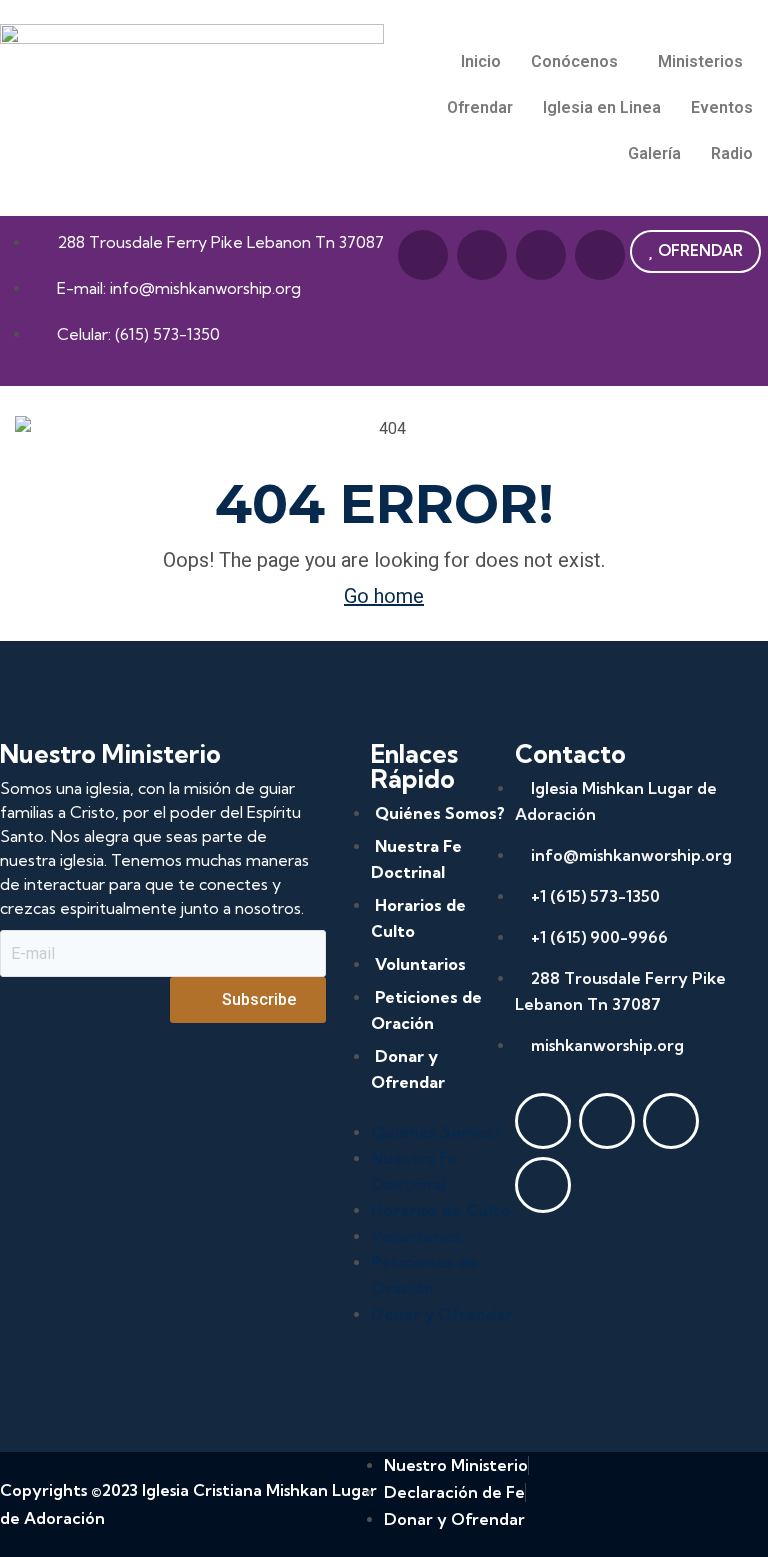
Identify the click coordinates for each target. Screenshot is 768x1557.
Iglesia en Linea (602, 107)
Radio (732, 153)
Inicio (481, 61)
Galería (654, 153)
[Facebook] (423, 255)
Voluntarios (420, 964)
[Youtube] (482, 255)
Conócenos (574, 61)
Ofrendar (480, 107)
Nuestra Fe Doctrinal (416, 859)
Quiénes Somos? (440, 813)
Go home (384, 596)
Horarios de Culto (418, 918)
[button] (579, 62)
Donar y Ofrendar (408, 1069)
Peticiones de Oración (426, 1010)
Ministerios (700, 61)
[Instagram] (600, 255)
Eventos (722, 107)
